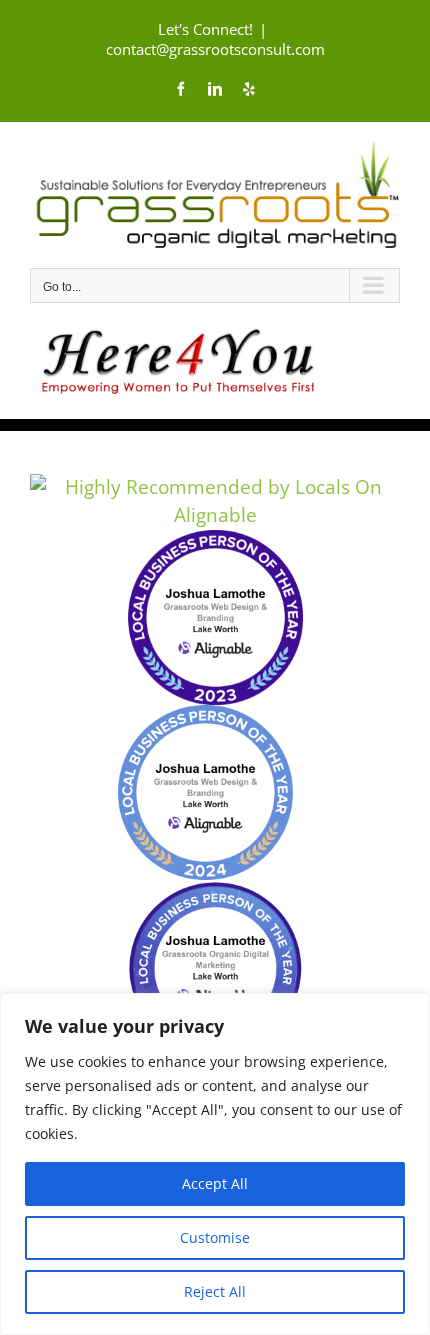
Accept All (215, 1183)
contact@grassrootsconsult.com (215, 49)
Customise (215, 1237)
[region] (215, 1164)
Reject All (215, 1291)
